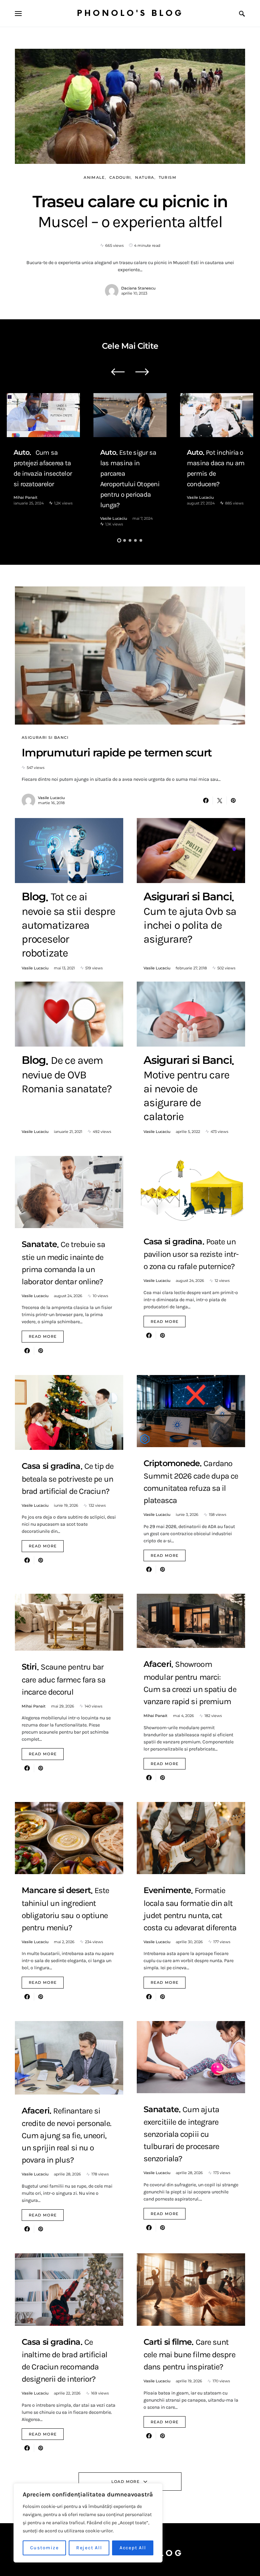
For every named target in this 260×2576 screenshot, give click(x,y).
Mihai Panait (26, 497)
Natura (145, 177)
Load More (125, 2482)
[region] (88, 2523)
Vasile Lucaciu (114, 518)
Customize (45, 2548)
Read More (43, 1336)
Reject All (89, 2548)
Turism (168, 177)
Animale (94, 177)
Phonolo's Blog (130, 13)
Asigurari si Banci (45, 737)
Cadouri (120, 177)
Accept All (133, 2548)
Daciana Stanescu (138, 288)
